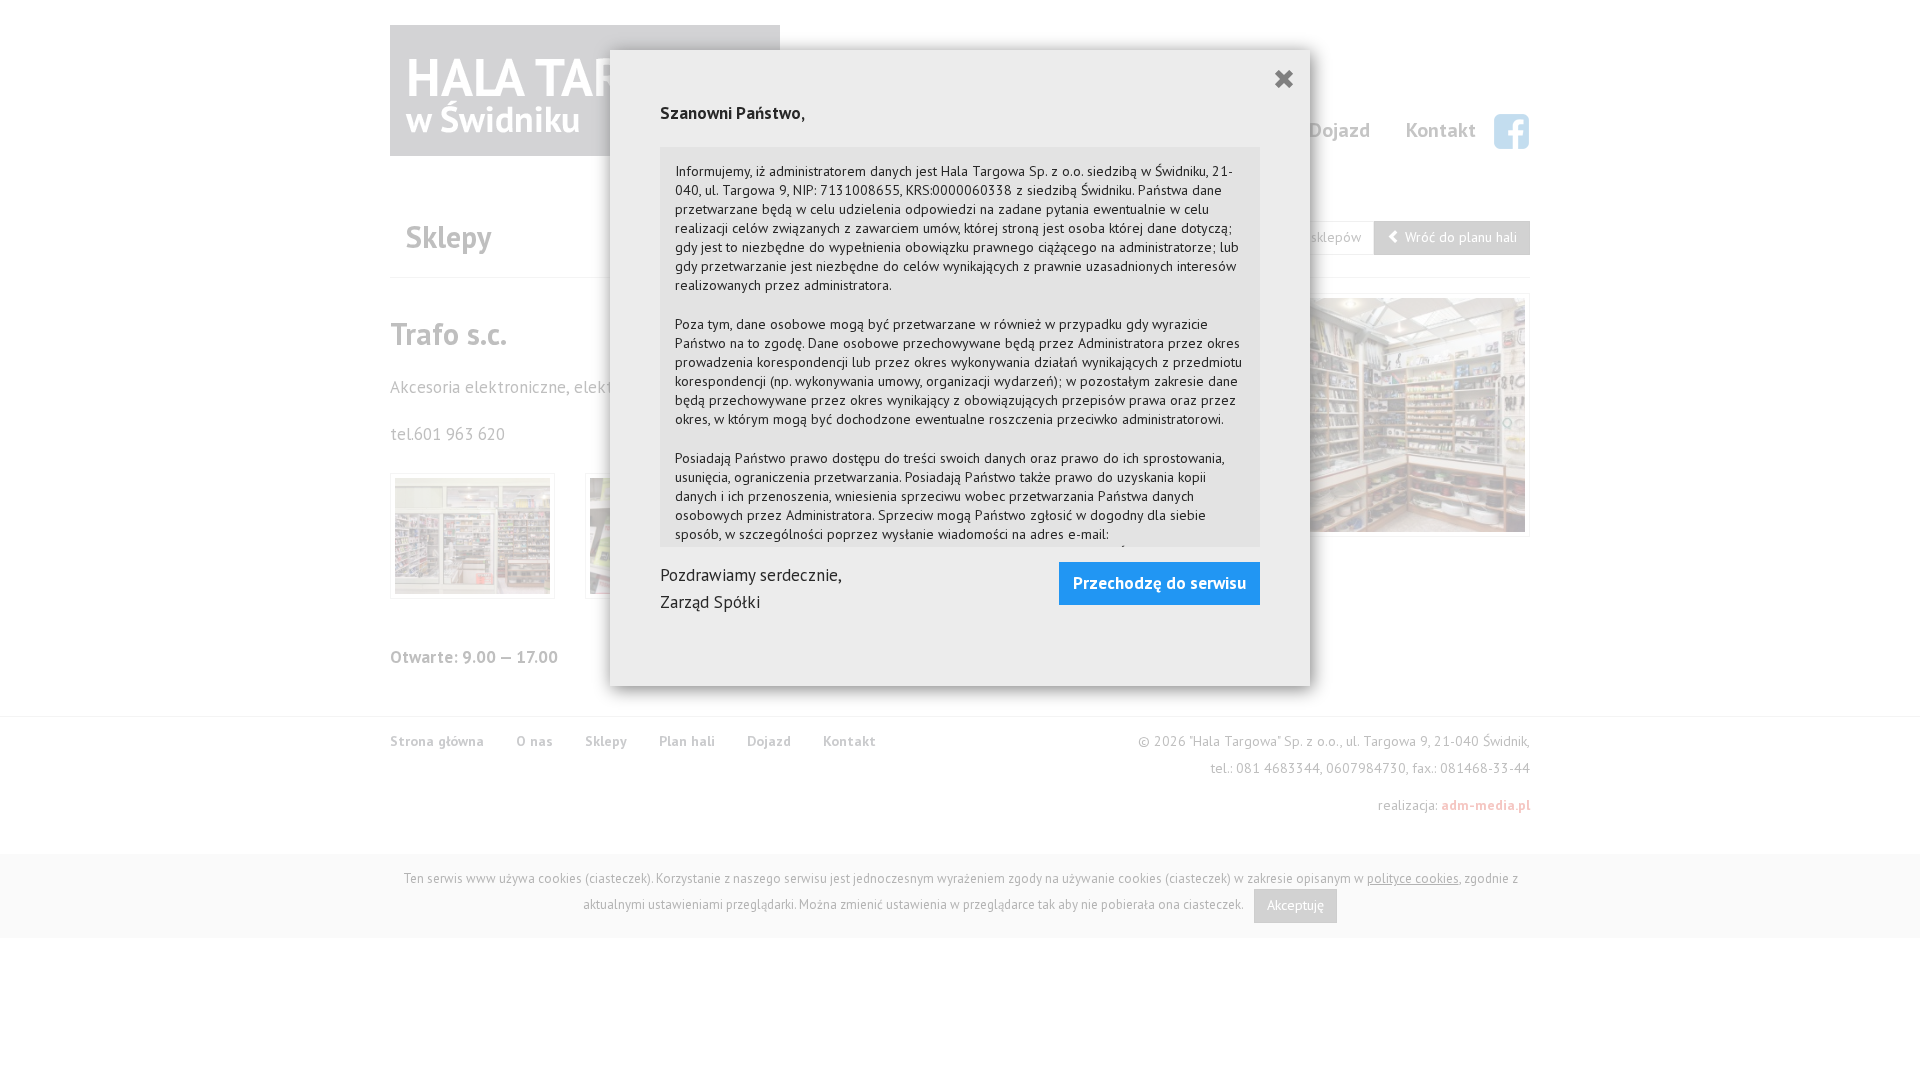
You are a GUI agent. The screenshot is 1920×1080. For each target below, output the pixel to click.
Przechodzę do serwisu (1159, 583)
